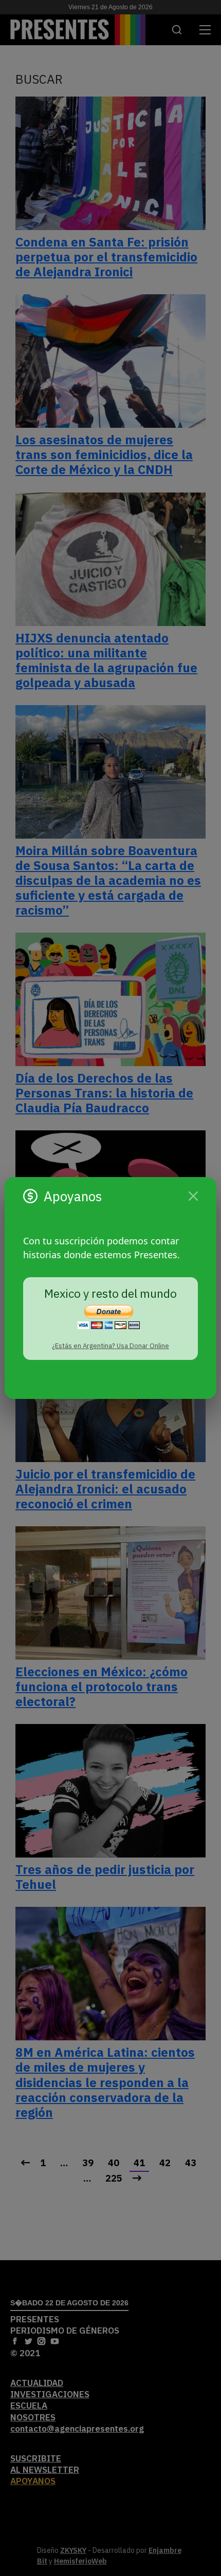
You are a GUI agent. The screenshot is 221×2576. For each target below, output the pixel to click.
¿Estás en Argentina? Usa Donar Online (110, 1346)
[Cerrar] (193, 1196)
